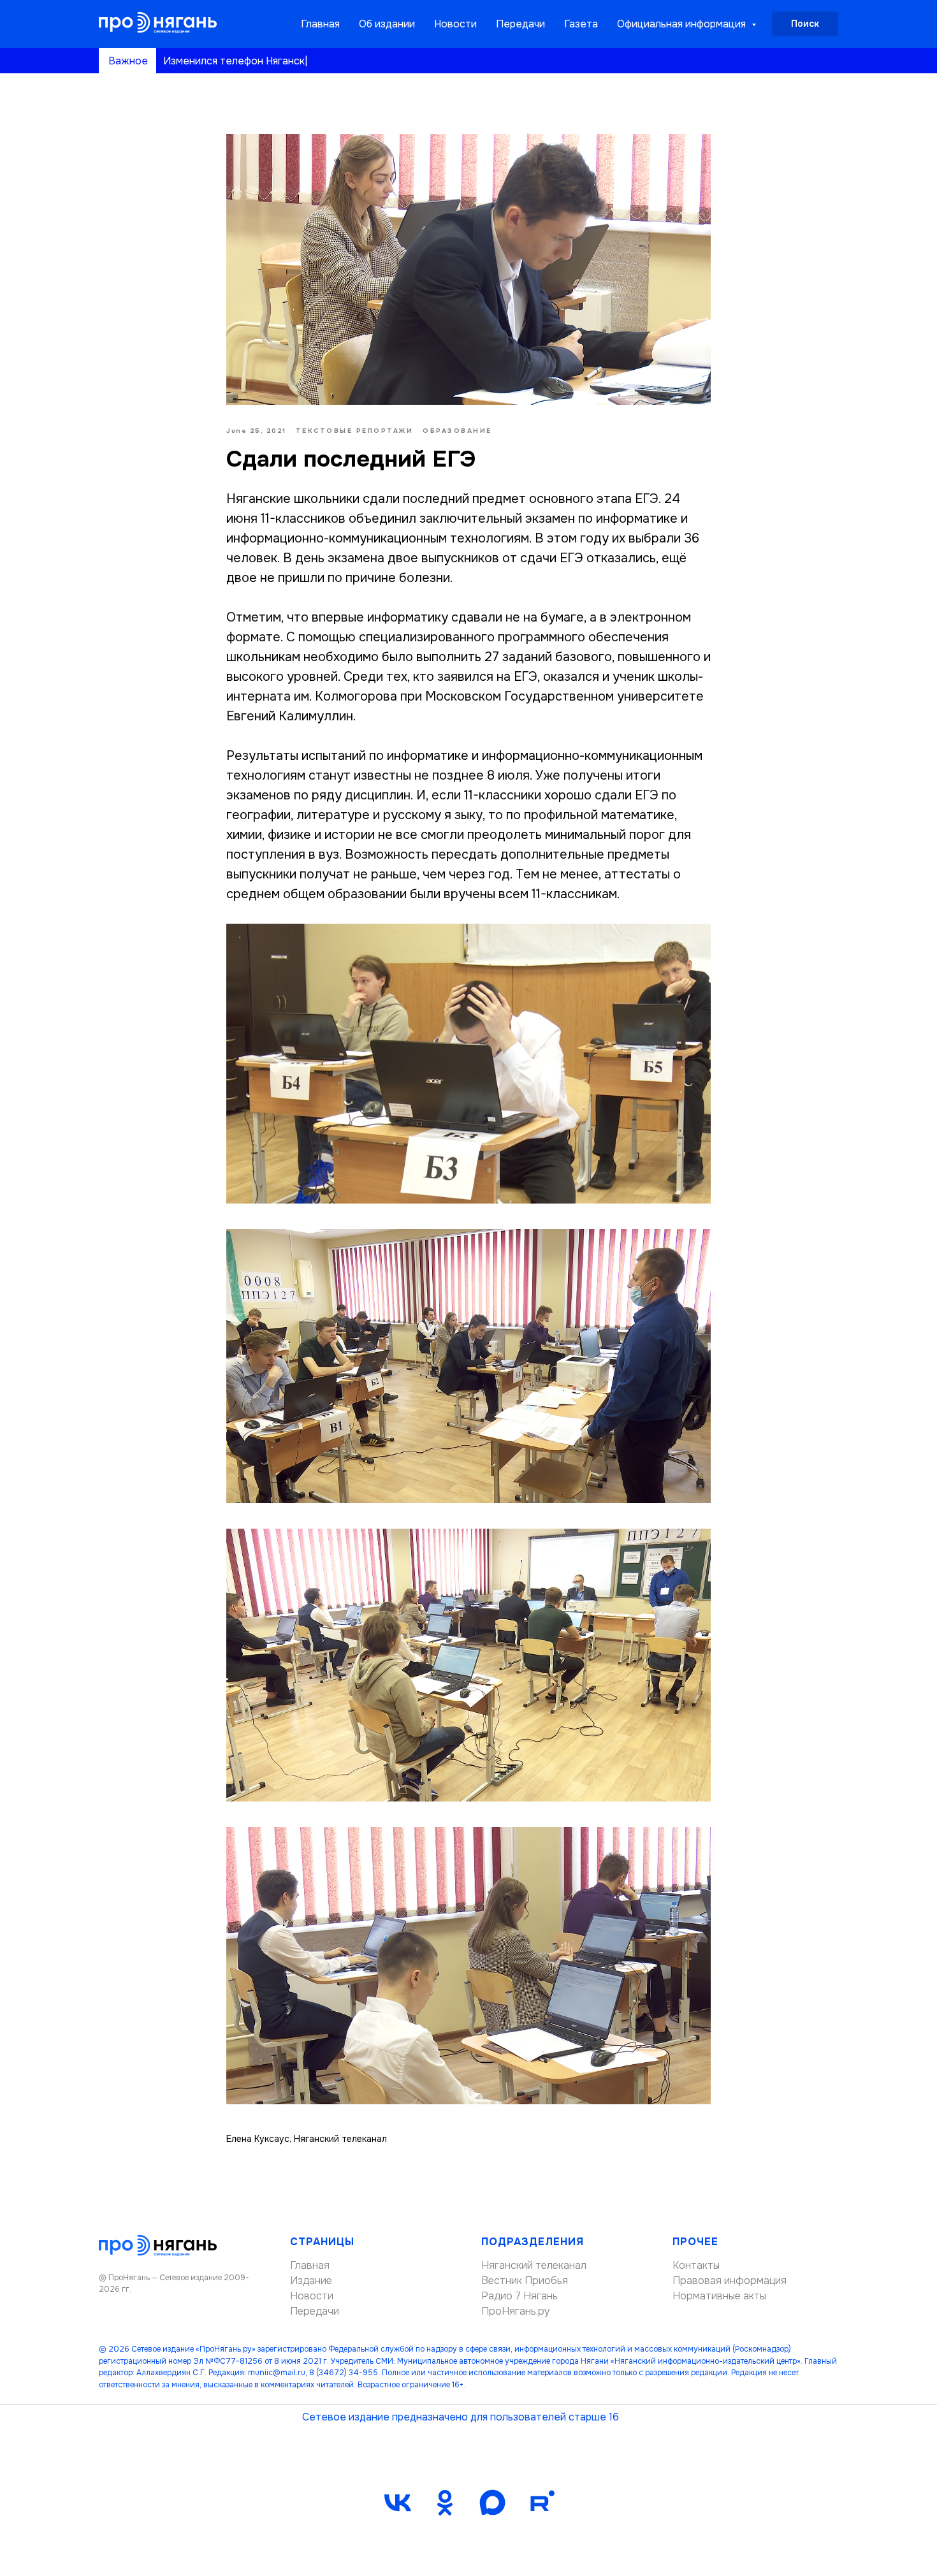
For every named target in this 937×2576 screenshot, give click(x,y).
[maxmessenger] (492, 2503)
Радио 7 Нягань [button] (519, 2296)
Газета (581, 24)
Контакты (696, 2265)
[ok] (445, 2503)
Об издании (387, 24)
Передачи (520, 24)
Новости (455, 24)
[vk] (398, 2503)
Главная (320, 24)
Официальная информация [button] (683, 24)
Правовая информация (730, 2281)
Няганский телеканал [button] (534, 2265)
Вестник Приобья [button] (525, 2281)
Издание (311, 2281)
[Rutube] (539, 2503)
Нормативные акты (719, 2296)
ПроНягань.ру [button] (516, 2311)
